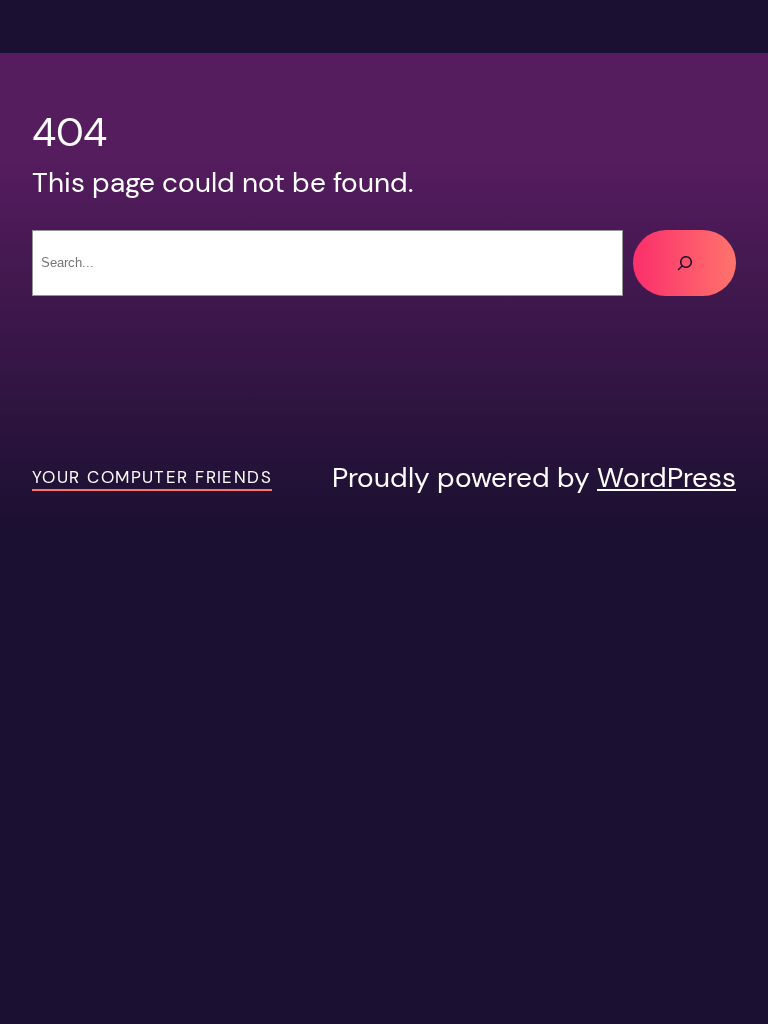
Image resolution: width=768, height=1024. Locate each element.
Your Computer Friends (152, 477)
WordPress (666, 477)
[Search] (684, 262)
